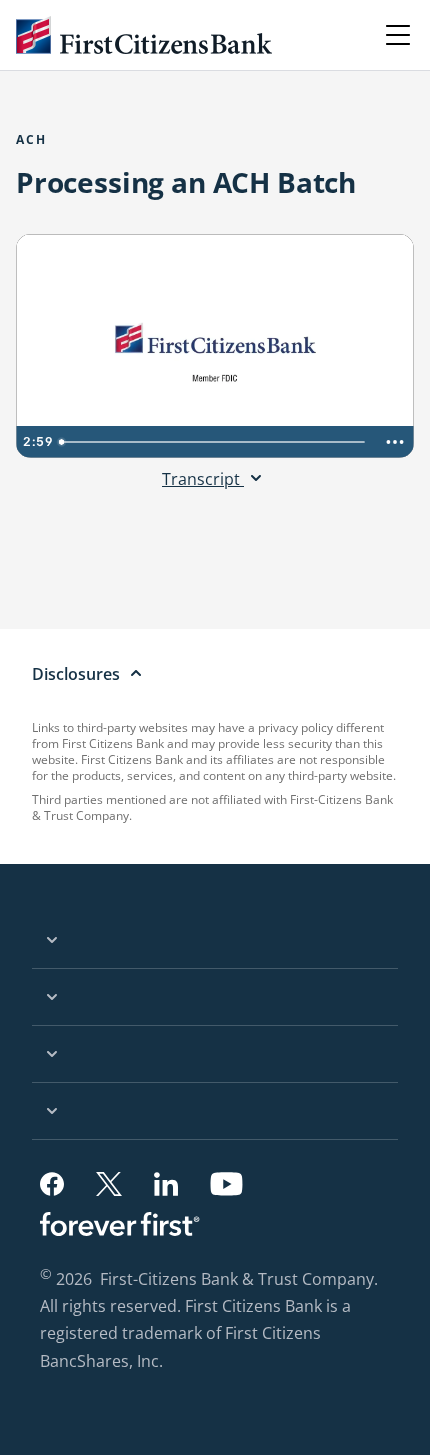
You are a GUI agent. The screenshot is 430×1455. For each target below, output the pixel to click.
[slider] (214, 442)
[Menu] (398, 35)
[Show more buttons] (395, 442)
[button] (52, 1184)
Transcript (203, 479)
